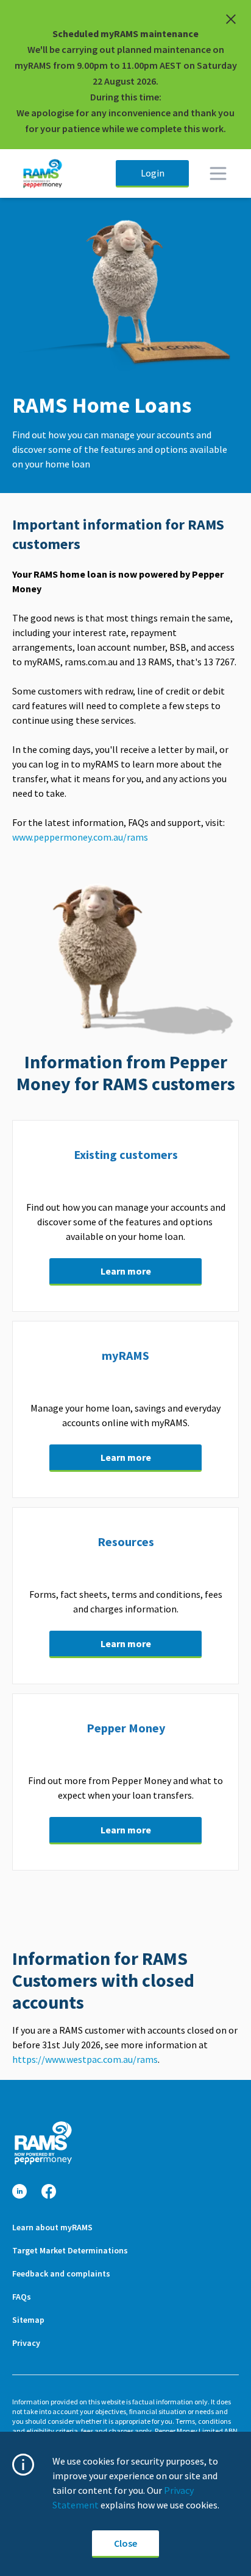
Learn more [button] (126, 1271)
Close (125, 2543)
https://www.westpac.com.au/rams (85, 2059)
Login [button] (153, 173)
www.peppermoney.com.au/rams (81, 837)
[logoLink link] (43, 2143)
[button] (19, 2192)
